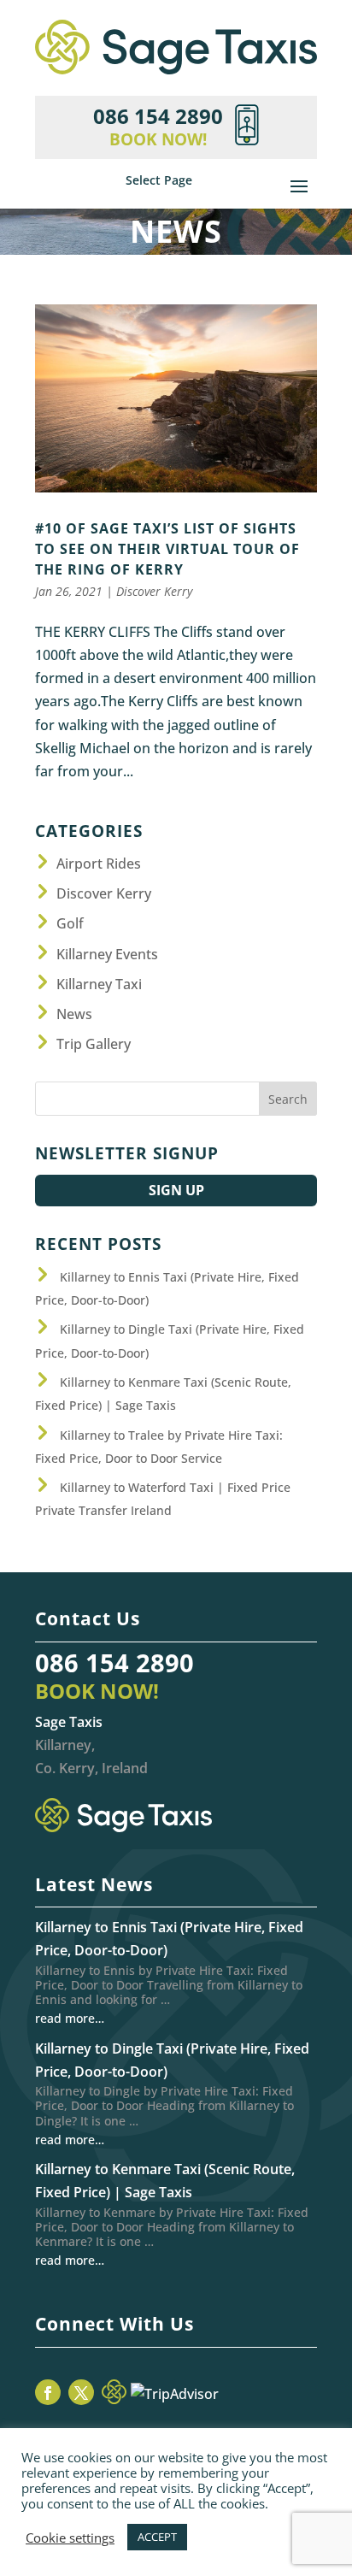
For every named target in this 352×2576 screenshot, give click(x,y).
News (74, 1014)
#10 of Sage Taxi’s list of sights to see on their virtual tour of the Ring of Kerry (167, 549)
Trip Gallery (94, 1044)
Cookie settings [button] (70, 2538)
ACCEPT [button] (157, 2537)
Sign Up (176, 1190)
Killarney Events (107, 954)
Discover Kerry (154, 591)
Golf (70, 923)
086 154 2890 (114, 1662)
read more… (70, 2018)
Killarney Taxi (99, 984)
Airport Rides (99, 864)
